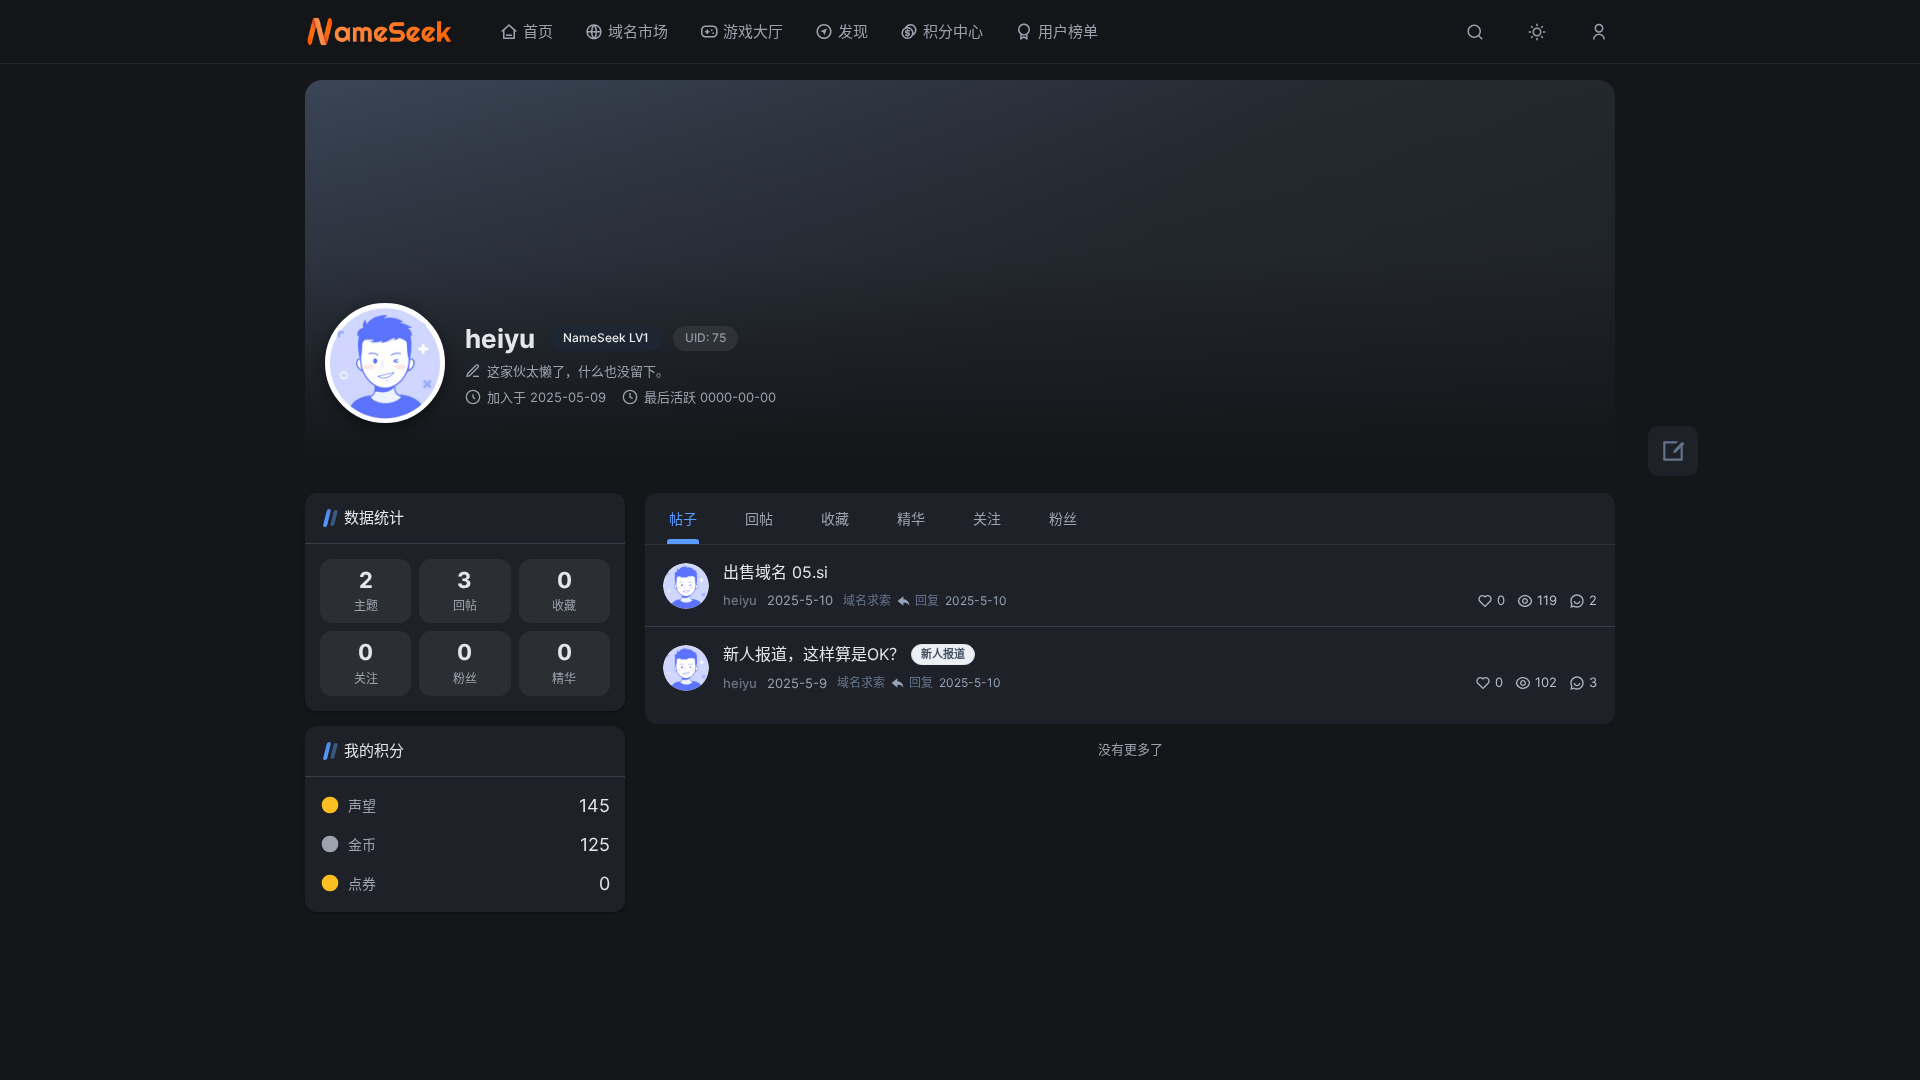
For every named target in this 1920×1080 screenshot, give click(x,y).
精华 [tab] (911, 518)
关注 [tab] (987, 518)
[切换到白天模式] (1537, 32)
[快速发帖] (1673, 451)
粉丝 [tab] (1063, 518)
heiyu (740, 600)
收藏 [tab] (835, 518)
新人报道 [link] (943, 654)
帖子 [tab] (683, 518)
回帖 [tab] (759, 518)
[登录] (1599, 32)
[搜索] (1475, 32)
